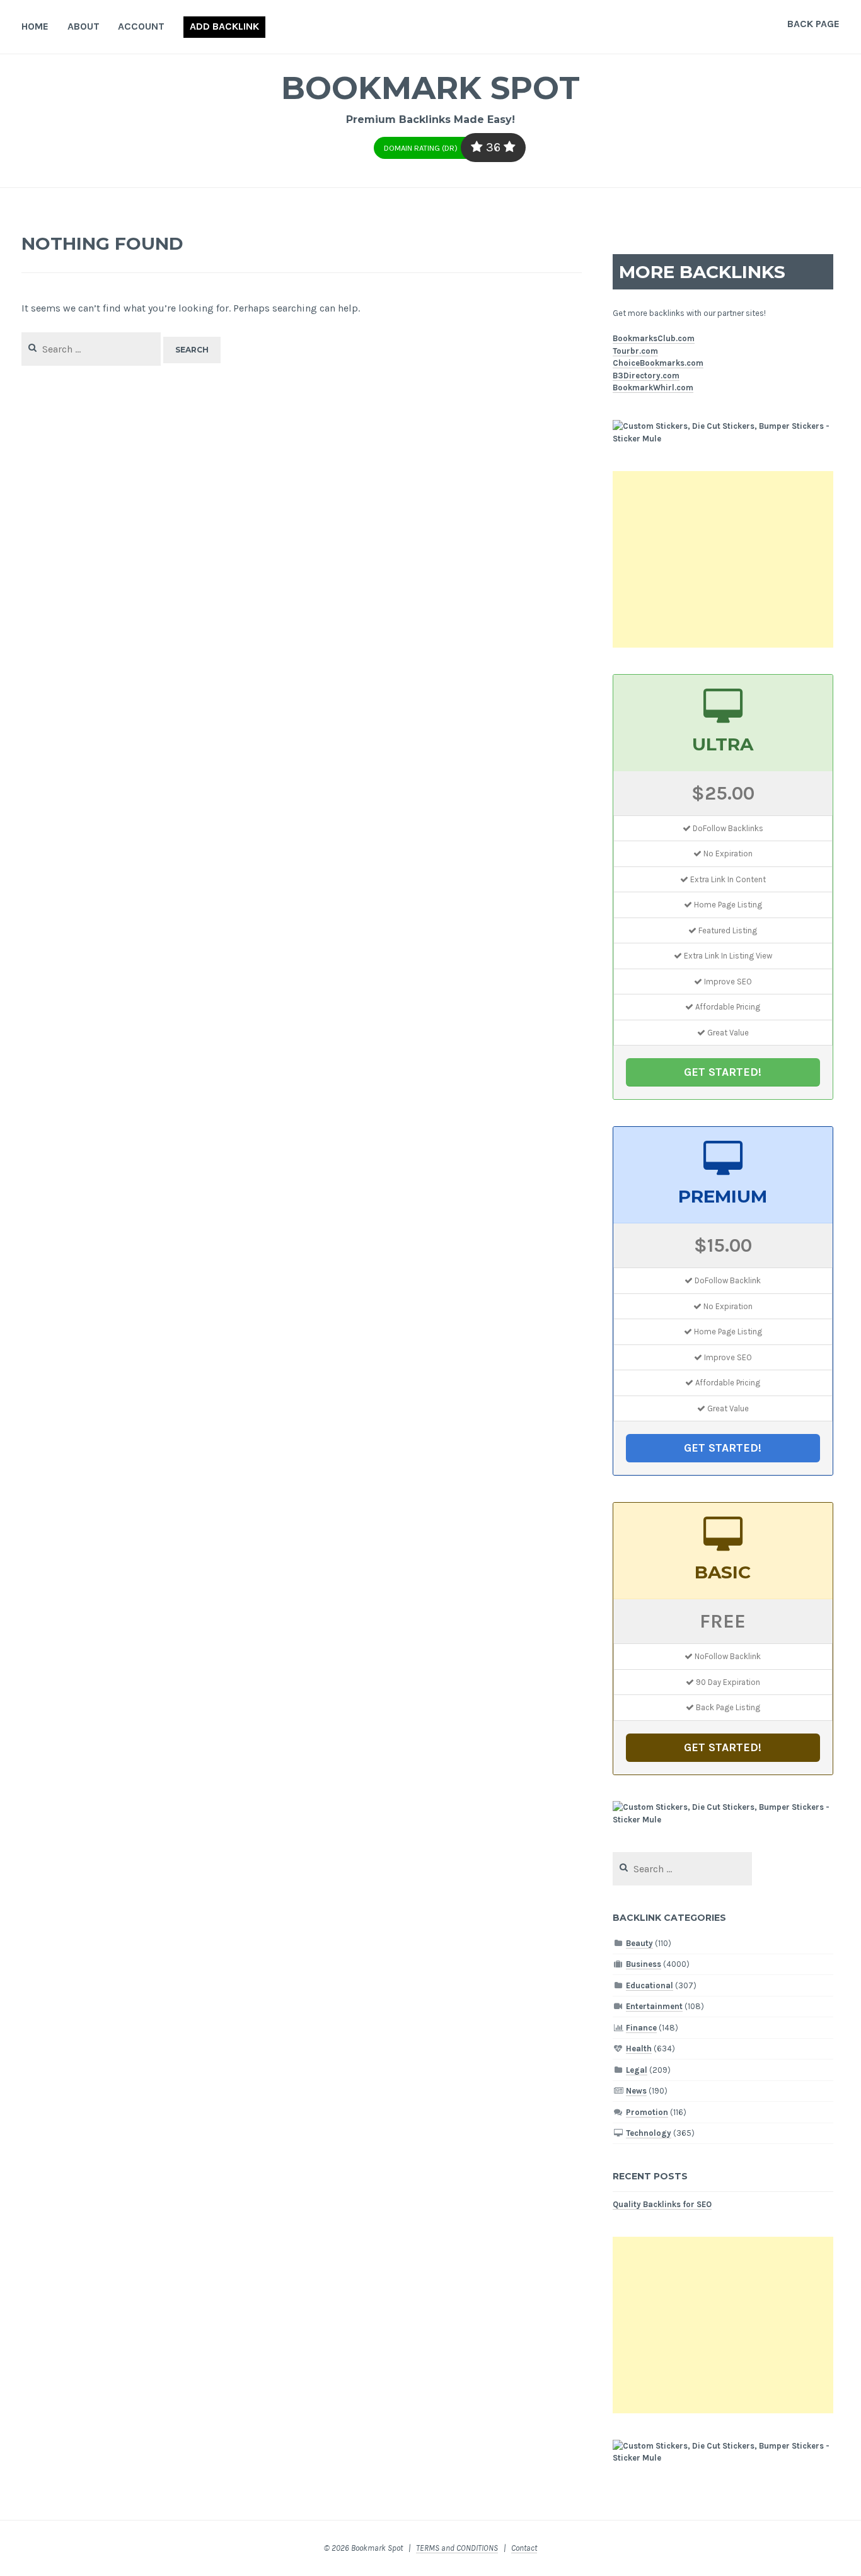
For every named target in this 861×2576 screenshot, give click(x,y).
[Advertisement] (723, 559)
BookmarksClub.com (654, 338)
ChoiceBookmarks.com (658, 363)
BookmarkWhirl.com (653, 388)
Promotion (647, 2112)
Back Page (813, 24)
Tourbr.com (635, 351)
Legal (637, 2070)
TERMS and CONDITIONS (457, 2548)
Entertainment (654, 2006)
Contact (524, 2548)
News (636, 2091)
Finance (641, 2028)
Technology (649, 2133)
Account (141, 26)
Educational (650, 1985)
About (84, 26)
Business (644, 1964)
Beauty (639, 1943)
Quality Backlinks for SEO (662, 2204)
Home (35, 26)
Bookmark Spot (430, 88)
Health (639, 2049)
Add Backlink (224, 26)
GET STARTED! (723, 1072)
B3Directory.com (646, 376)
